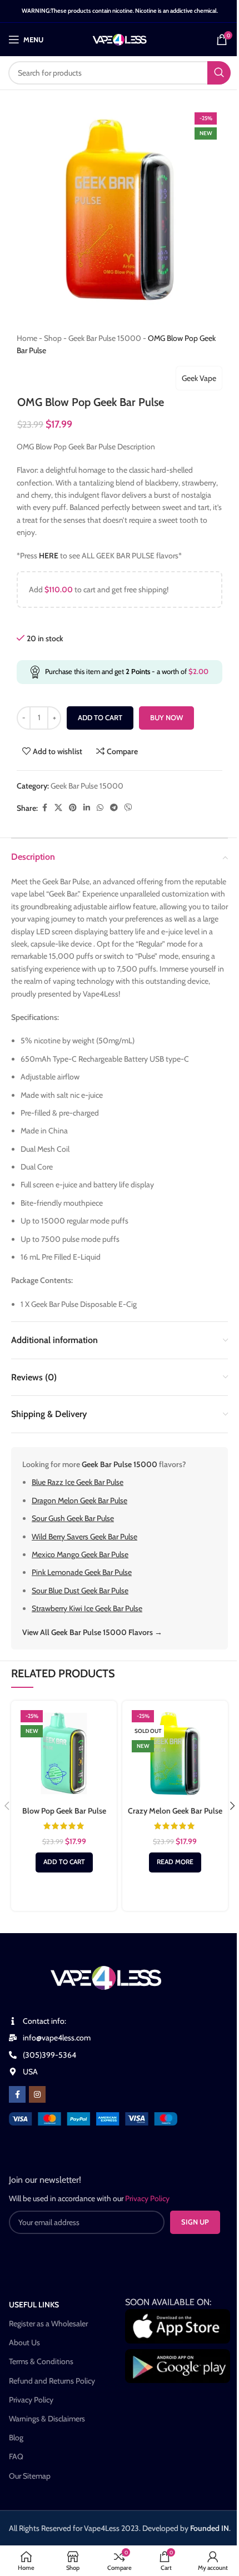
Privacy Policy (31, 2400)
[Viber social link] (128, 808)
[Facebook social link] (44, 808)
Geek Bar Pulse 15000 (105, 338)
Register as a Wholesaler (48, 2324)
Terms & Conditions (41, 2361)
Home (27, 338)
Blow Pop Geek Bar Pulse (64, 1811)
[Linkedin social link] (87, 808)
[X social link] (58, 808)
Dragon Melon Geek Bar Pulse (79, 1500)
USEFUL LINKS (34, 2305)
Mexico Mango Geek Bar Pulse (80, 1554)
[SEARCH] (219, 73)
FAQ (16, 2456)
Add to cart (100, 717)
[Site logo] (120, 38)
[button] (64, 1862)
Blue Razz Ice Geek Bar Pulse (78, 1482)
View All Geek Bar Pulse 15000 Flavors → (92, 1632)
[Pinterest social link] (73, 808)
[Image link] (93, 2118)
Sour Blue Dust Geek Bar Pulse (80, 1591)
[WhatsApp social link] (100, 808)
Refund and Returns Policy (52, 2381)
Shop (53, 338)
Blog (16, 2438)
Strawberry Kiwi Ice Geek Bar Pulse (87, 1608)
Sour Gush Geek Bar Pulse (73, 1518)
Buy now (166, 717)
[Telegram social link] (114, 808)
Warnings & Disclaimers (47, 2419)
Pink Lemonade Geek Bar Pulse (82, 1572)
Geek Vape (199, 378)
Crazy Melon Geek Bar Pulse (175, 1811)
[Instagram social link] (37, 2094)
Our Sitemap (30, 2476)
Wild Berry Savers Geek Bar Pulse (84, 1537)
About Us (24, 2342)
